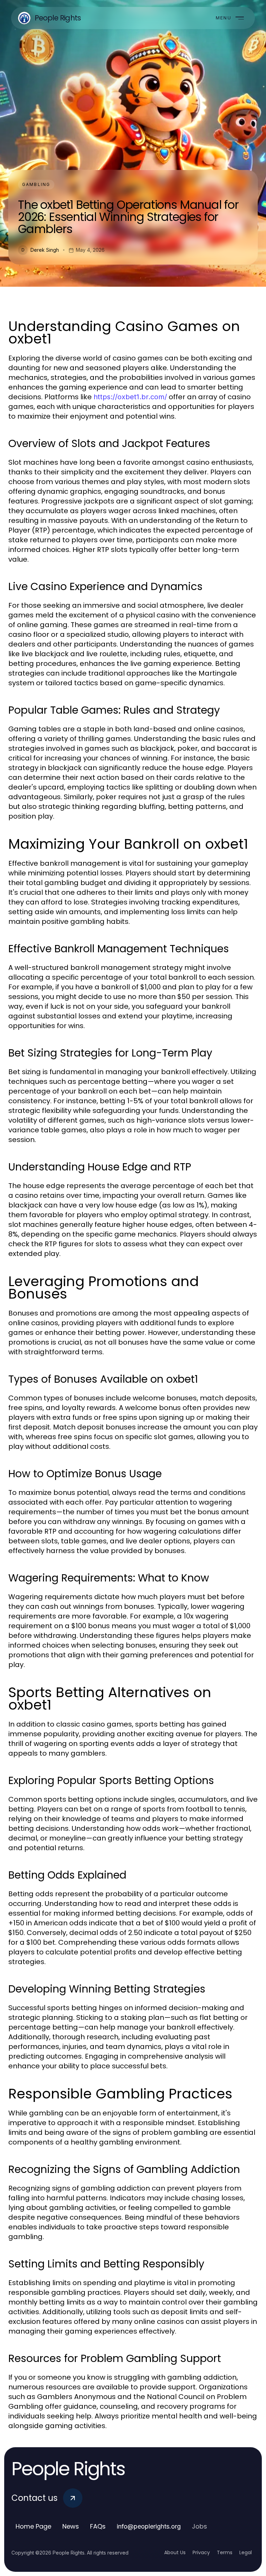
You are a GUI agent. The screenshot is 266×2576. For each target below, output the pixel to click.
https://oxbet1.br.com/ (130, 397)
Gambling (36, 184)
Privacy (201, 2552)
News (71, 2526)
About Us (175, 2552)
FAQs (98, 2526)
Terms (225, 2552)
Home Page (33, 2526)
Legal (246, 2552)
